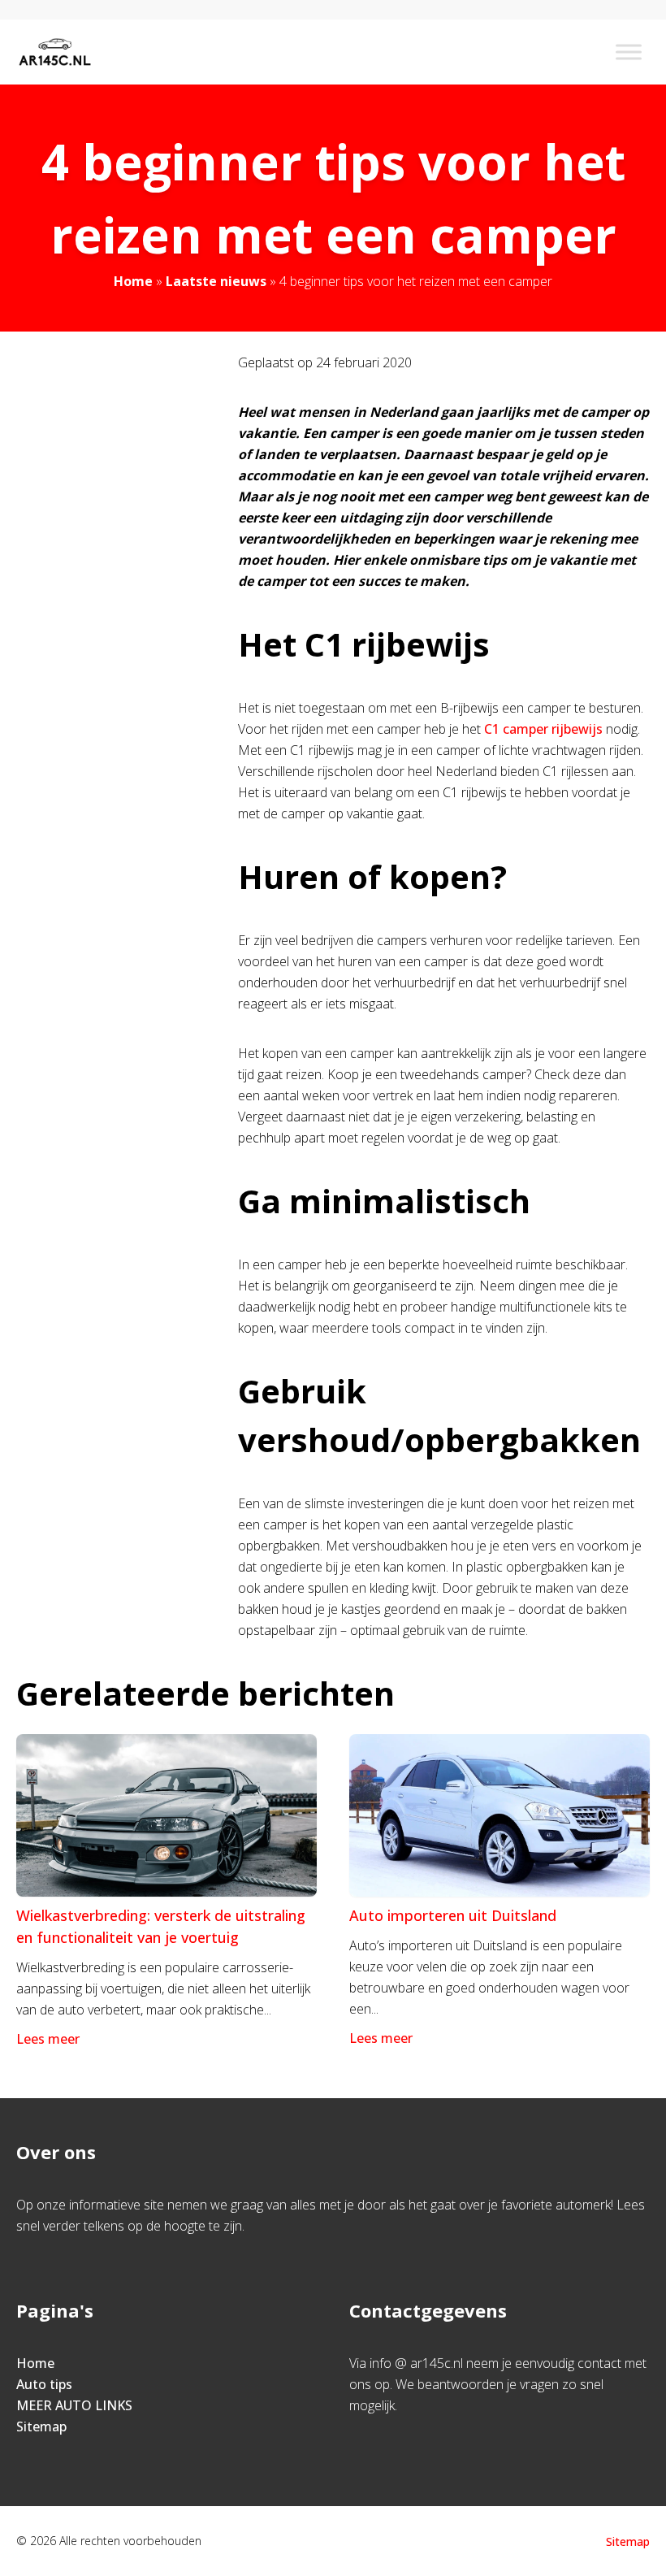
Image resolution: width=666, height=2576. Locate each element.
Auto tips (44, 2384)
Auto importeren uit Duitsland (453, 1915)
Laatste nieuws (216, 281)
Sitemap (41, 2426)
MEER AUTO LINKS (74, 2405)
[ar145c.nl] (55, 52)
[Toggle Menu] (629, 52)
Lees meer (48, 2039)
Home (133, 281)
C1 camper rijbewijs (543, 729)
